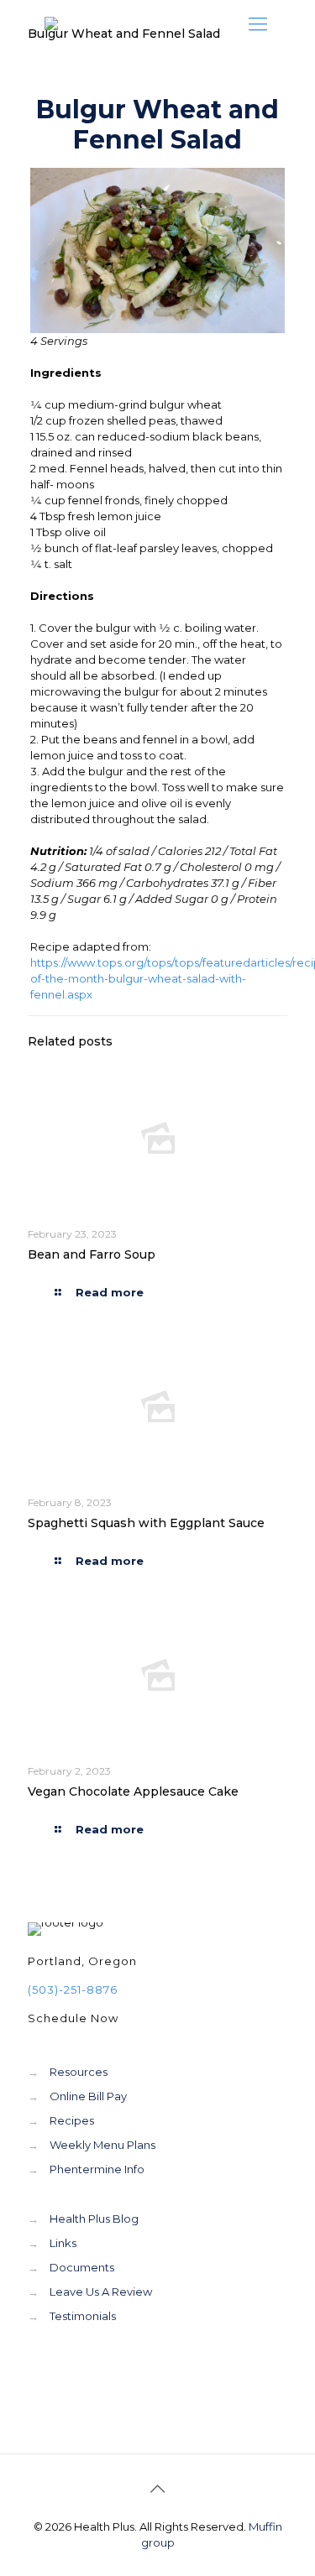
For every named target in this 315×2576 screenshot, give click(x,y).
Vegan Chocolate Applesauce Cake (133, 1791)
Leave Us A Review (101, 2292)
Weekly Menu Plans (102, 2145)
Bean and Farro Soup (92, 1254)
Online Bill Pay (88, 2096)
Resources (79, 2072)
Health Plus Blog (94, 2219)
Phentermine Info (97, 2169)
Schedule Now (73, 2018)
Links (63, 2243)
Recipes (72, 2120)
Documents (82, 2267)
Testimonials (83, 2316)
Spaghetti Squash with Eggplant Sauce (146, 1523)
